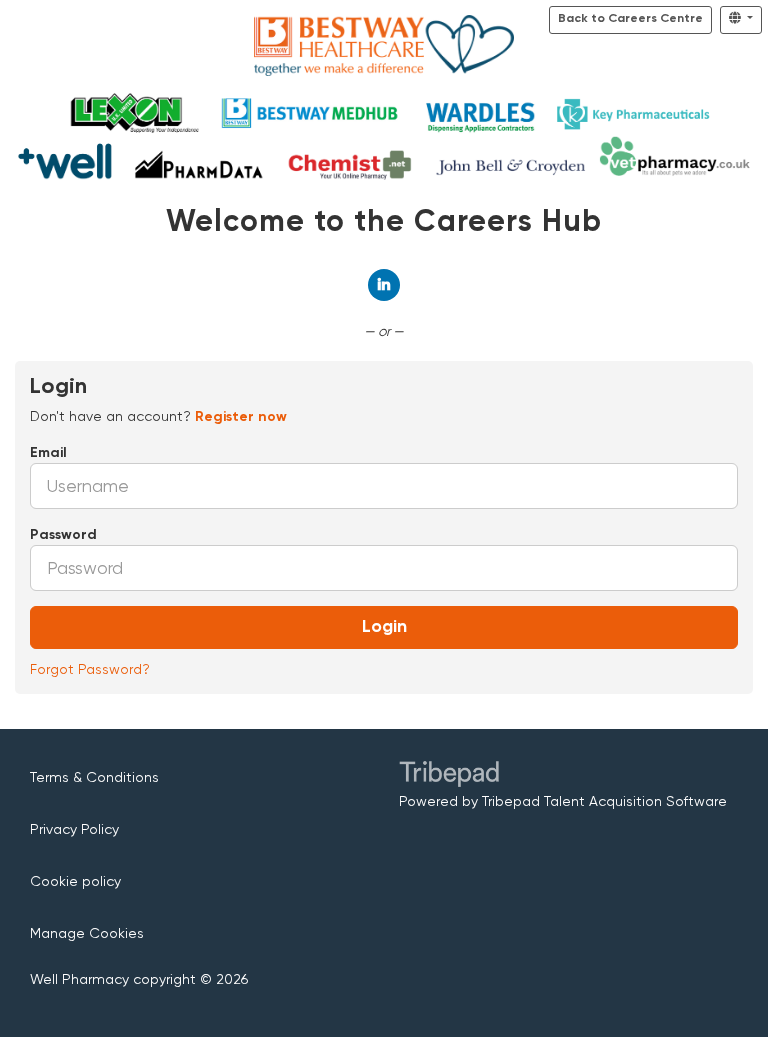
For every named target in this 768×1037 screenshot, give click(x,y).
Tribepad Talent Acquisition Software (604, 801)
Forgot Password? (90, 669)
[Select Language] (741, 20)
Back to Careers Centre (630, 19)
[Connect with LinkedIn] (384, 285)
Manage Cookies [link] (87, 933)
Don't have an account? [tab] (158, 416)
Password (63, 535)
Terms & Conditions (94, 777)
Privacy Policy (74, 829)
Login (384, 627)
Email (48, 453)
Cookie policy (75, 881)
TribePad (449, 776)
